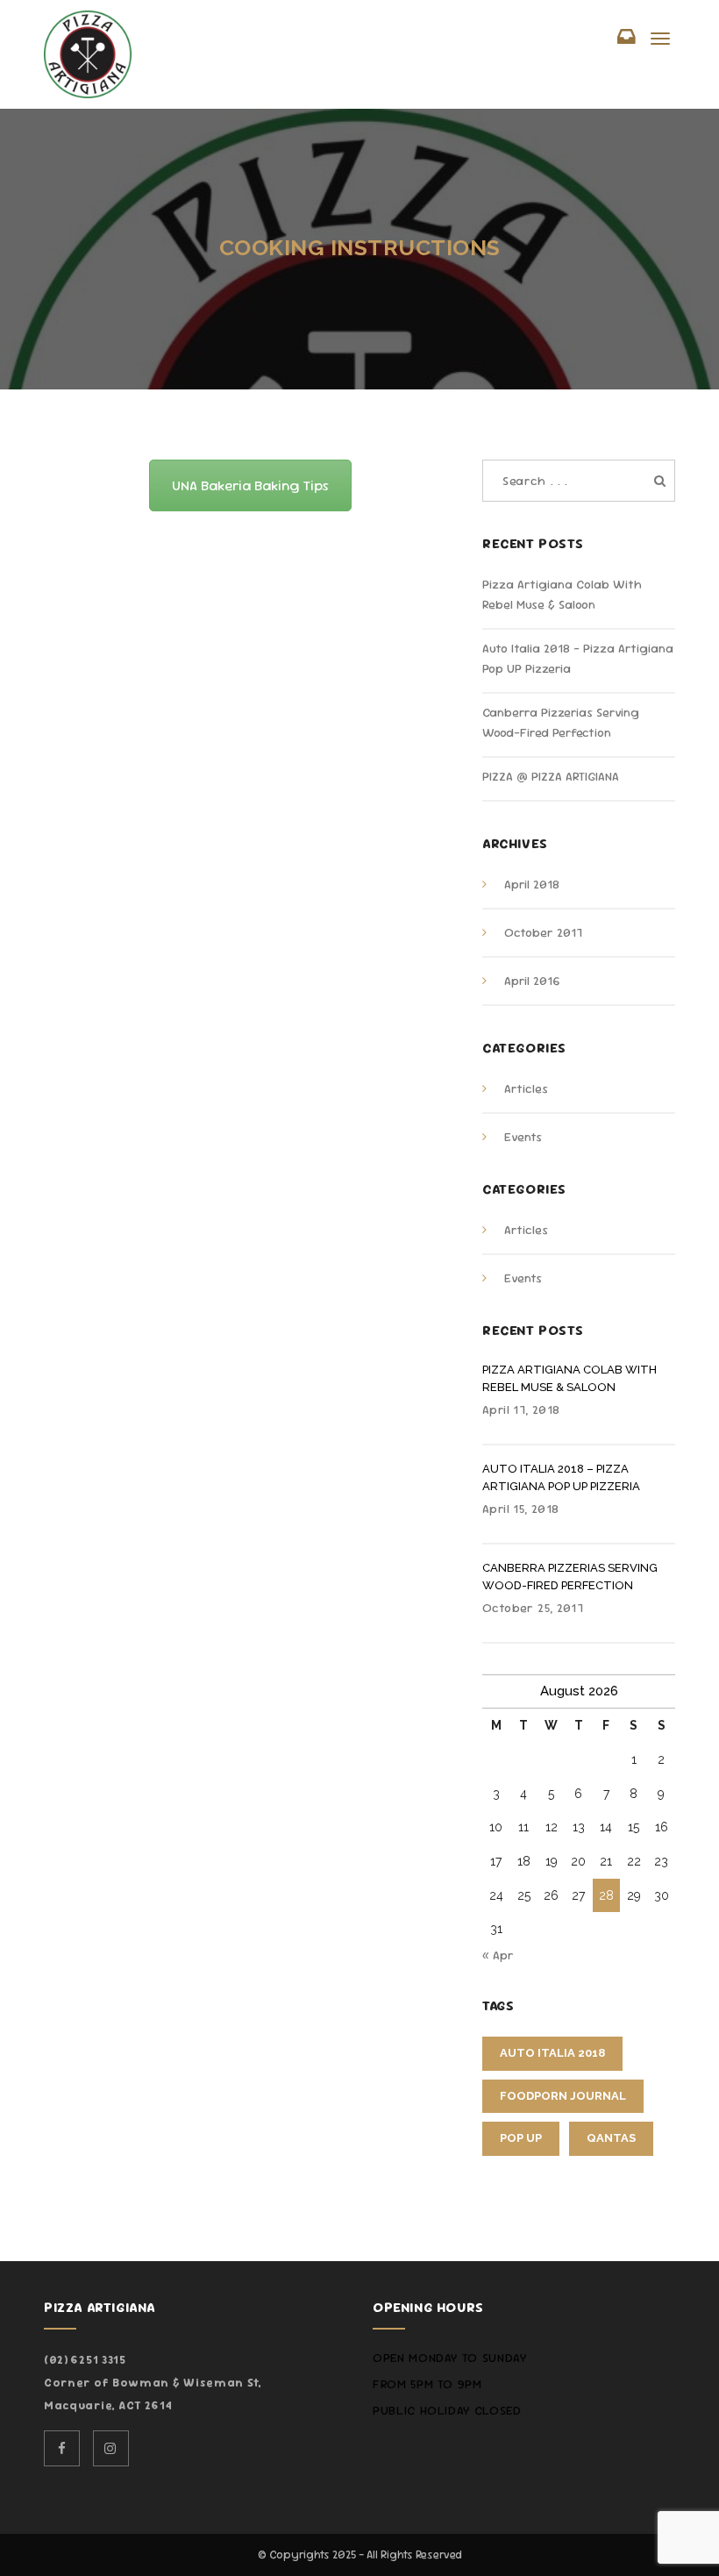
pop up (521, 2138)
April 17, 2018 (521, 1409)
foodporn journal (563, 2096)
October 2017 (543, 932)
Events (523, 1137)
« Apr (498, 1955)
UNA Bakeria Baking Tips (250, 485)
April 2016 (532, 981)
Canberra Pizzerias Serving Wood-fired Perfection (570, 1577)
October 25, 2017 (533, 1608)
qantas (611, 2138)
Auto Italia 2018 (552, 2053)
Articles (526, 1088)
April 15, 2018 (520, 1509)
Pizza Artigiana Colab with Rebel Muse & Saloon (570, 1378)
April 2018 (532, 884)
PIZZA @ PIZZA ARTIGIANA (551, 776)
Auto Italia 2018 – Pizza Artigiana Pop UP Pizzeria (561, 1477)
